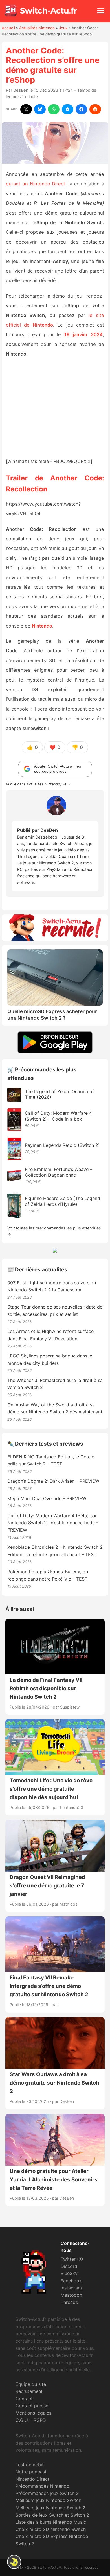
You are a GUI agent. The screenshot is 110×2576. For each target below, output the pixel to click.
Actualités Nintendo (37, 28)
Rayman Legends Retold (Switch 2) (62, 1145)
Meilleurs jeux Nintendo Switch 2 (50, 2508)
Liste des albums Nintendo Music (51, 2522)
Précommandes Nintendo (42, 2486)
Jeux (63, 28)
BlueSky (69, 2273)
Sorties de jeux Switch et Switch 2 (52, 2515)
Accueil (8, 28)
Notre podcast (31, 2472)
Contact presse (32, 2406)
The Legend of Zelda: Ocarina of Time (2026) (59, 1094)
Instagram (71, 2288)
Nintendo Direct (32, 2479)
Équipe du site (31, 2384)
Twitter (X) (72, 2259)
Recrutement (29, 2391)
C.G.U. (22, 2420)
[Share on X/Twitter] (26, 109)
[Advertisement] (55, 408)
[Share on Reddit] (95, 109)
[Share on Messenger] (68, 109)
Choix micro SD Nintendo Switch (51, 2529)
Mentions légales (33, 2413)
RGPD (40, 2420)
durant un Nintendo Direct (36, 184)
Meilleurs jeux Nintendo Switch (48, 2500)
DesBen (21, 90)
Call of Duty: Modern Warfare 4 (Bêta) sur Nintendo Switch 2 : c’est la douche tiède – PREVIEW (53, 1523)
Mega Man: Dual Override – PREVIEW (47, 1498)
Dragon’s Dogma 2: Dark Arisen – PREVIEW (53, 1481)
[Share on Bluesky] (40, 109)
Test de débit (30, 2465)
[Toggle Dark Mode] (14, 2562)
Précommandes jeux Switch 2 (47, 2493)
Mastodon (71, 2295)
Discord (69, 2266)
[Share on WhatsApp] (54, 109)
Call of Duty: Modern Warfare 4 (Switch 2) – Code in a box (58, 1116)
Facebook (71, 2281)
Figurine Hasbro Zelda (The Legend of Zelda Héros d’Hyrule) (62, 1201)
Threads (69, 2302)
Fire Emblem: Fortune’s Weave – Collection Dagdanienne (59, 1172)
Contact (24, 2399)
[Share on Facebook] (81, 109)
